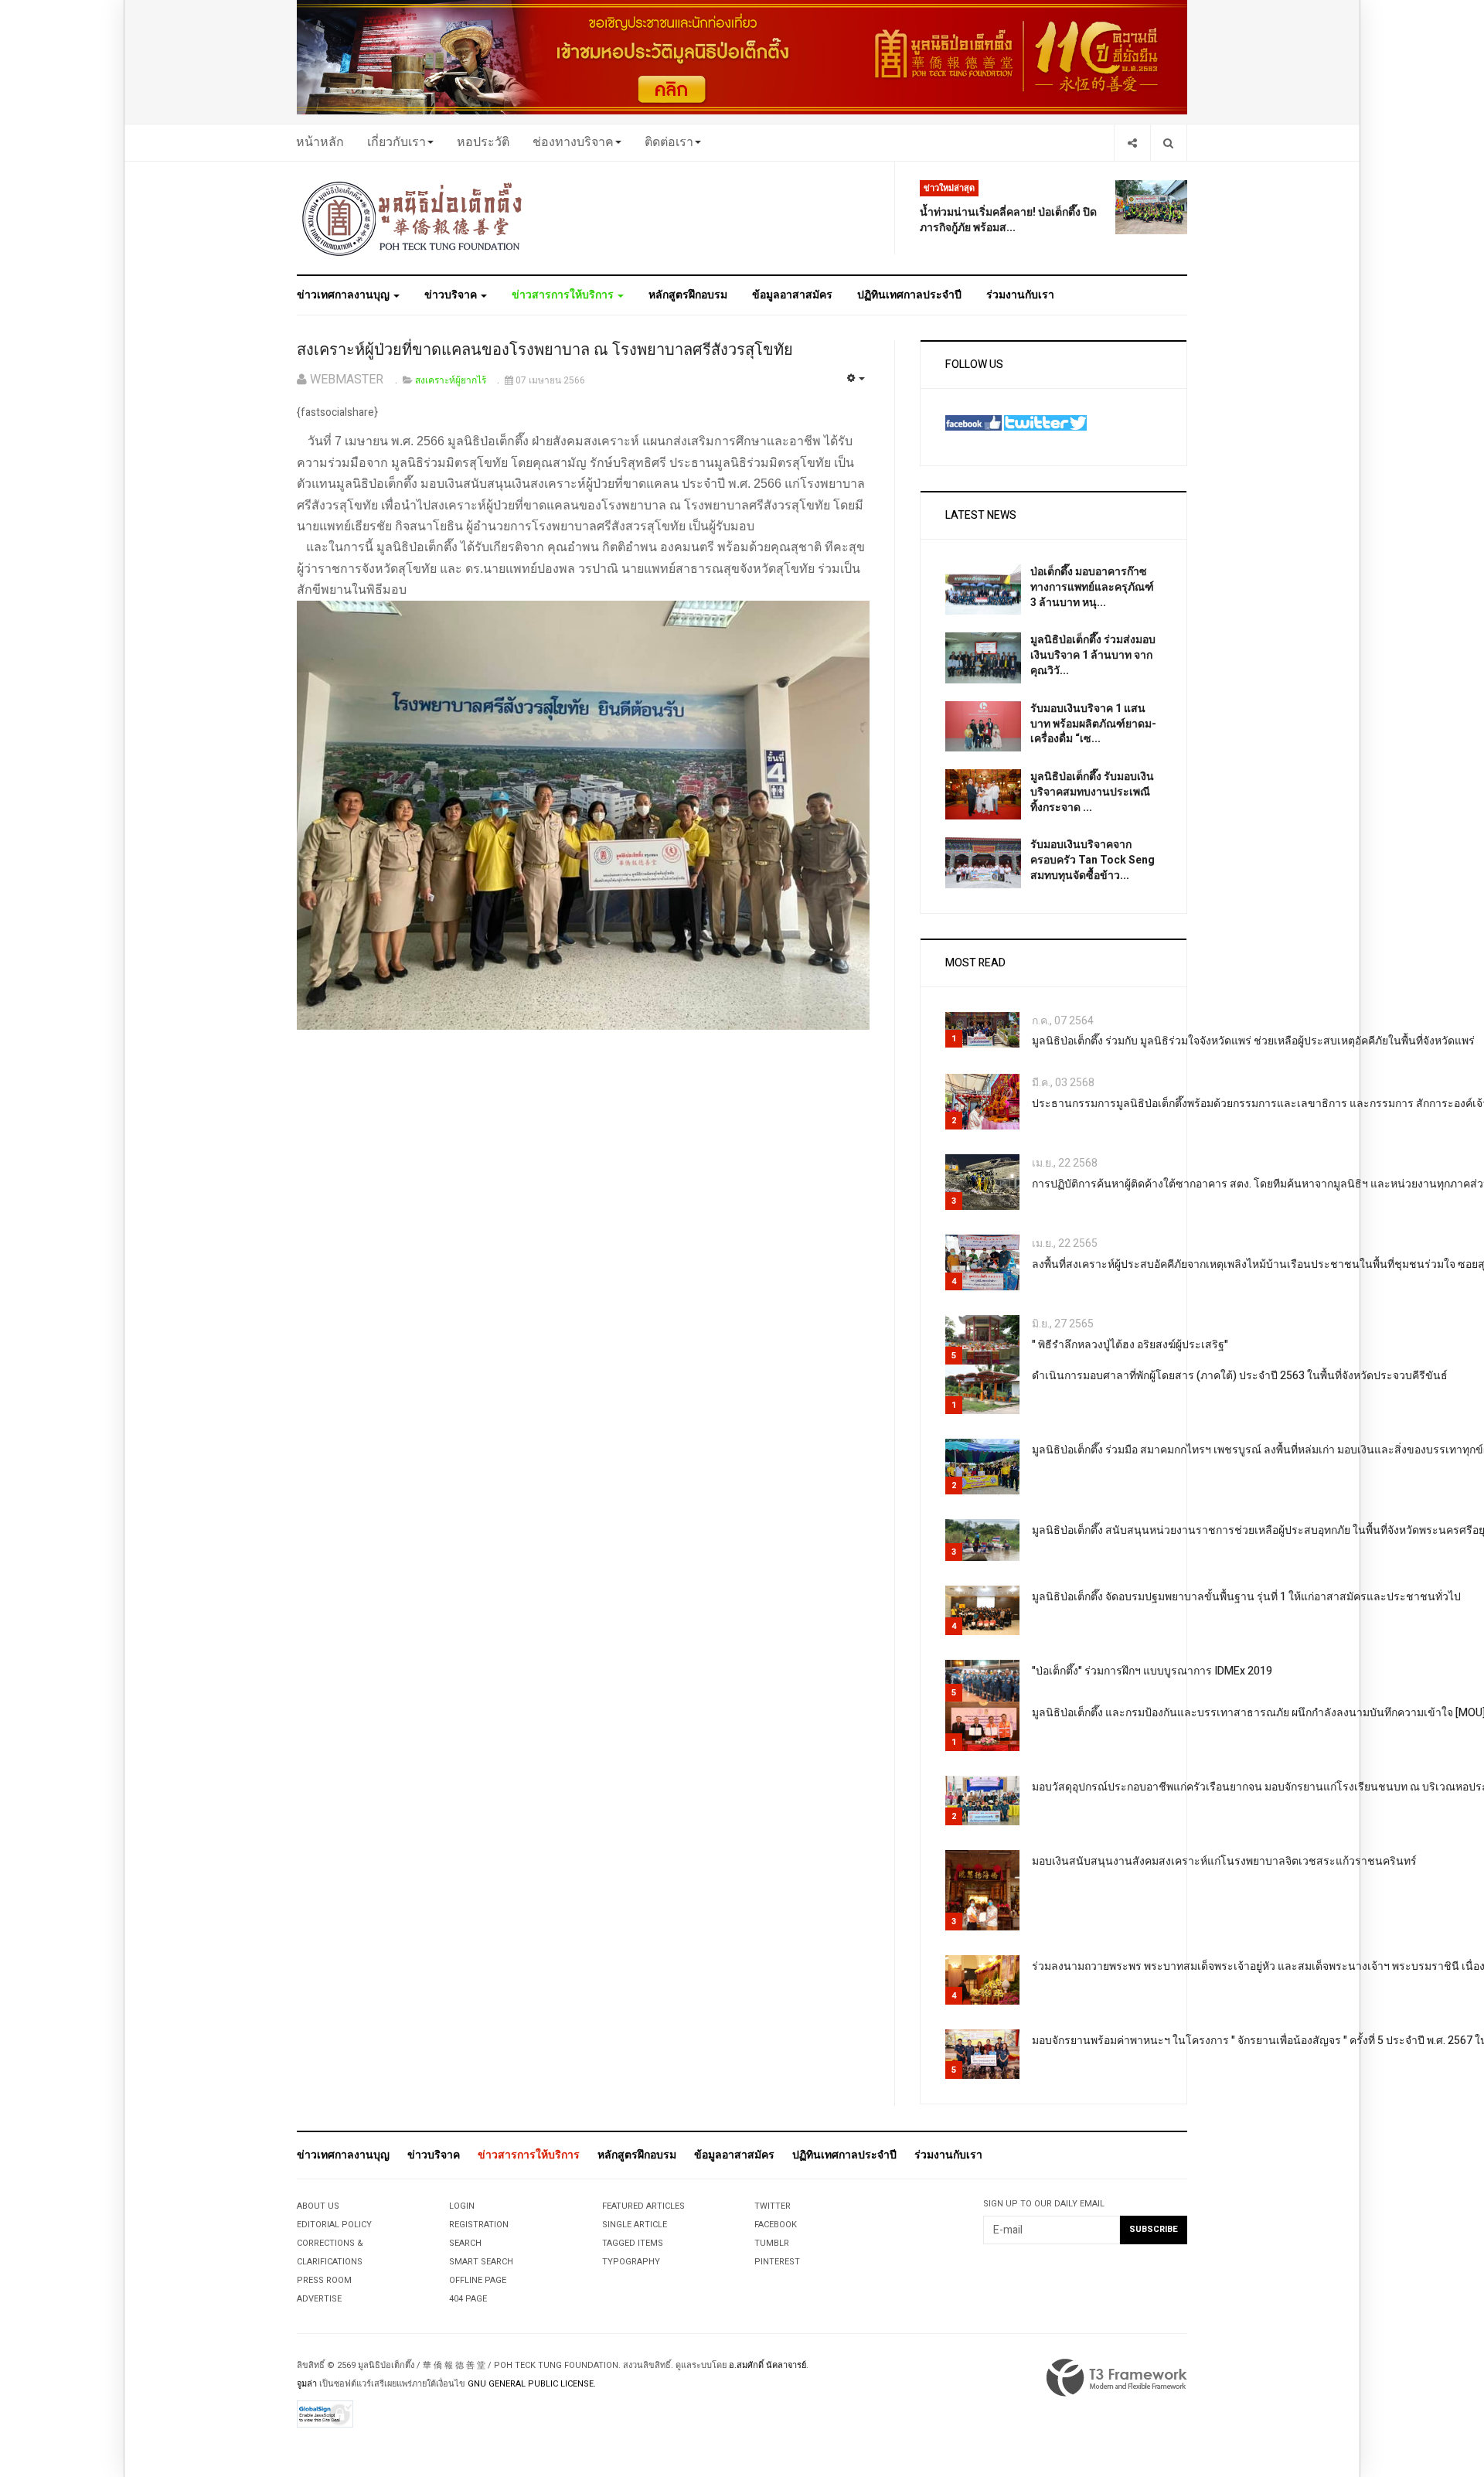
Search (465, 2243)
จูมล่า (307, 2384)
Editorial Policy (334, 2225)
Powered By (1117, 2378)
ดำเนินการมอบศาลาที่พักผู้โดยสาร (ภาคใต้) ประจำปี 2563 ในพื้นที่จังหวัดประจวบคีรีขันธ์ (1240, 1376)
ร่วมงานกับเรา (1020, 295)
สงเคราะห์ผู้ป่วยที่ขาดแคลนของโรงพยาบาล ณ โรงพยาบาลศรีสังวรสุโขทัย (545, 350)
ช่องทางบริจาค (573, 142)
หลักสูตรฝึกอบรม (688, 295)
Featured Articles (643, 2206)
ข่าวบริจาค (452, 295)
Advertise (319, 2299)
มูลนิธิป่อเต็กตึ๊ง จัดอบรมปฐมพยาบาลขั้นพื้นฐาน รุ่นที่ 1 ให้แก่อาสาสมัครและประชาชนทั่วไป (1246, 1597)
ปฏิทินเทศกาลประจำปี (909, 295)
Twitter (773, 2206)
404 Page (468, 2299)
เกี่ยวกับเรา (397, 142)
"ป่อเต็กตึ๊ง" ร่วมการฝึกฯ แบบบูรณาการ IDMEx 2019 (1152, 1671)
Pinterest (777, 2262)
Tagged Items (633, 2243)
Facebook (776, 2225)
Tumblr (772, 2243)
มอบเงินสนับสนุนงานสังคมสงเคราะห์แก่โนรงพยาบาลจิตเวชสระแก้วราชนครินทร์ (1224, 1861)
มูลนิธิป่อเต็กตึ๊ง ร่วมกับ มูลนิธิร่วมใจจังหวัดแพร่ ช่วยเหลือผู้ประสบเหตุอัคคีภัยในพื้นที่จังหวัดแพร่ (1253, 1041)
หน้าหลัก (320, 142)
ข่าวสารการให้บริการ (564, 295)
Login (462, 2206)
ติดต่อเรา (669, 142)
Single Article (635, 2225)
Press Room (324, 2280)
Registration (479, 2225)
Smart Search (481, 2262)
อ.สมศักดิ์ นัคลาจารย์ (768, 2365)
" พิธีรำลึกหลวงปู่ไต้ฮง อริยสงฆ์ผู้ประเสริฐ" (1130, 1345)
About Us (318, 2206)
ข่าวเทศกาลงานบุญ (344, 295)
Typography (631, 2262)
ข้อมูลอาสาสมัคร (792, 295)
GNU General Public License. (532, 2384)
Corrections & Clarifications (330, 2252)
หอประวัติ (483, 142)
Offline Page (478, 2280)
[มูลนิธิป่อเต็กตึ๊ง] (413, 218)
